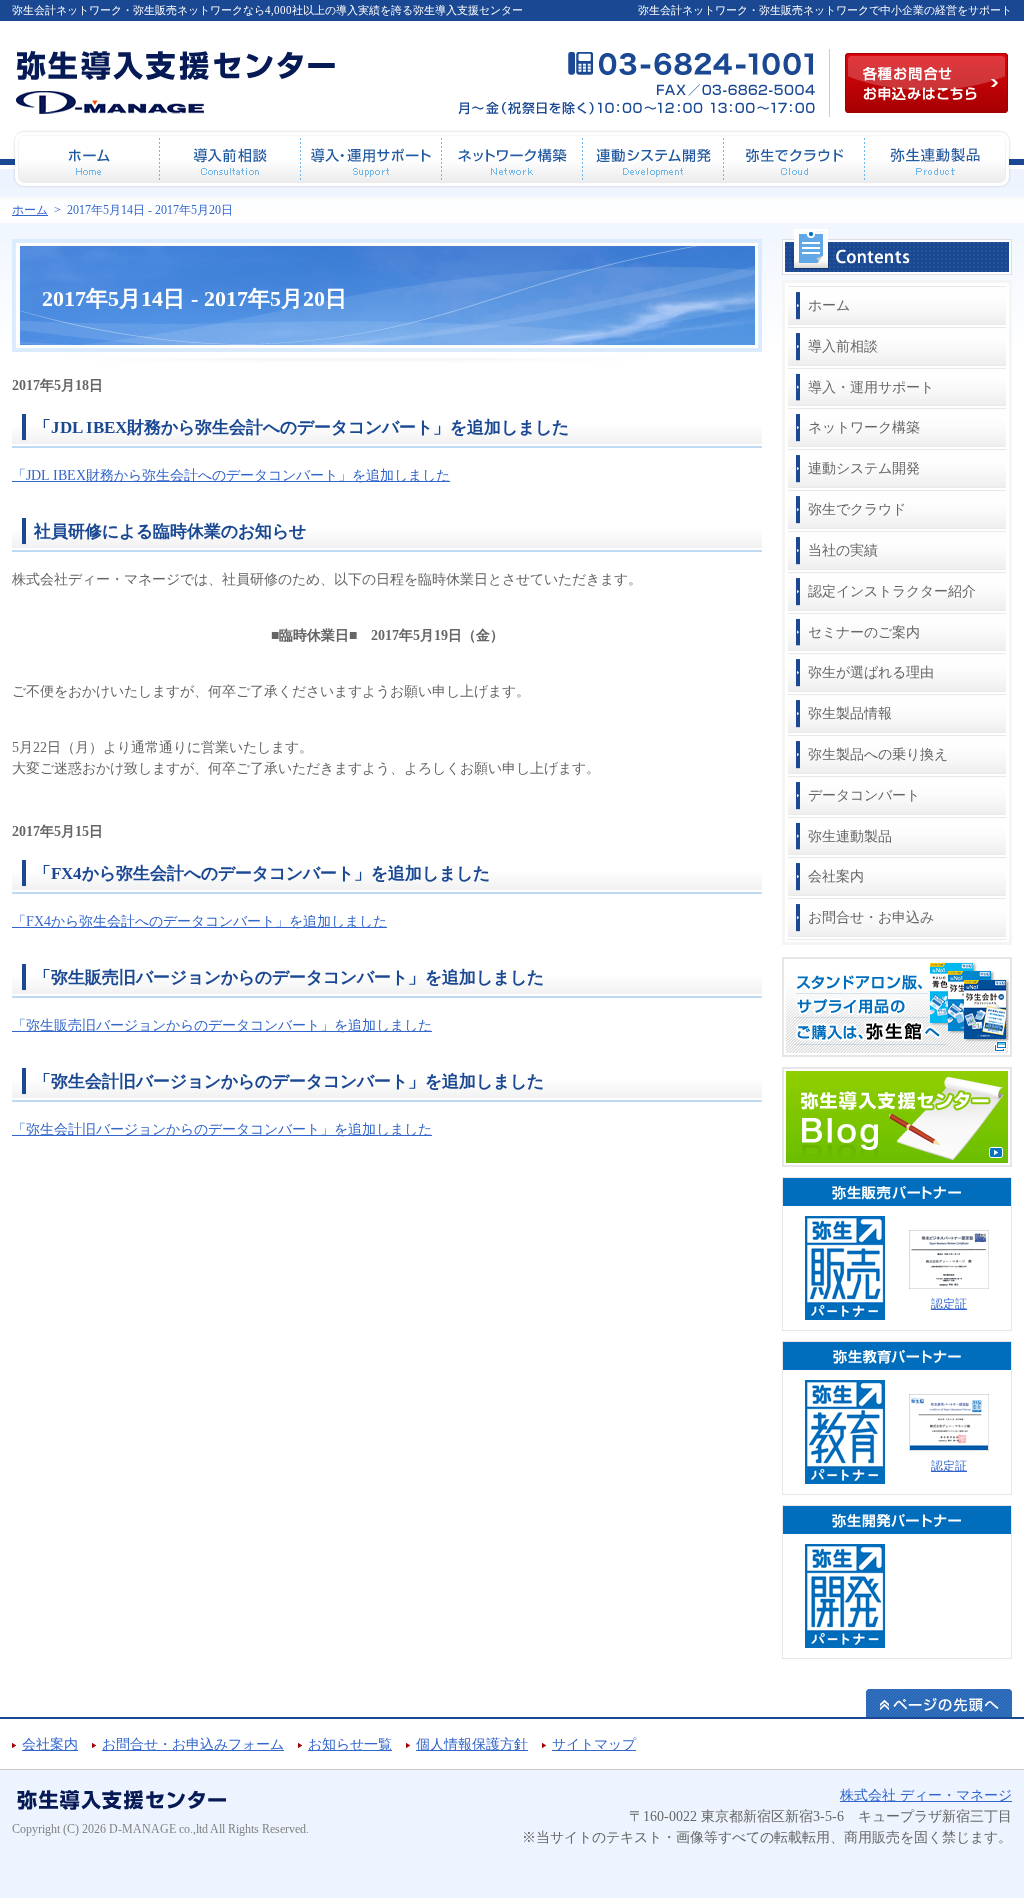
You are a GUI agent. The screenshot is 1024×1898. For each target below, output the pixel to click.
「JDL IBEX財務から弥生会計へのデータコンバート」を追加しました (301, 427)
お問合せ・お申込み (871, 917)
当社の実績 (843, 550)
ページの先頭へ (939, 1703)
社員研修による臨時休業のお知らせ (170, 531)
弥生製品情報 (850, 713)
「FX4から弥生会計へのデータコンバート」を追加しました (262, 873)
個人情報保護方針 (472, 1744)
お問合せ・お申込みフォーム (193, 1744)
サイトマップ (594, 1744)
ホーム (829, 305)
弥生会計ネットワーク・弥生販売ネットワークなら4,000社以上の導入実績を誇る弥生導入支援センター (267, 10)
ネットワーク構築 (864, 427)
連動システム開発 (864, 468)
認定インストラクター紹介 (892, 591)
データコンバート (864, 795)
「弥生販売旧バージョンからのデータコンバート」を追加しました (289, 977)
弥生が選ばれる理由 (871, 672)
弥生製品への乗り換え (878, 754)
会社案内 (836, 876)
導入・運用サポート (871, 387)
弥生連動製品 (850, 836)
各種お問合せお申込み (926, 83)
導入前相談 (843, 346)
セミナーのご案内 (864, 632)
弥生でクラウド (857, 509)
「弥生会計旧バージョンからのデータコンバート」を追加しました (289, 1081)
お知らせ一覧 (350, 1744)
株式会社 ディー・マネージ (926, 1795)
